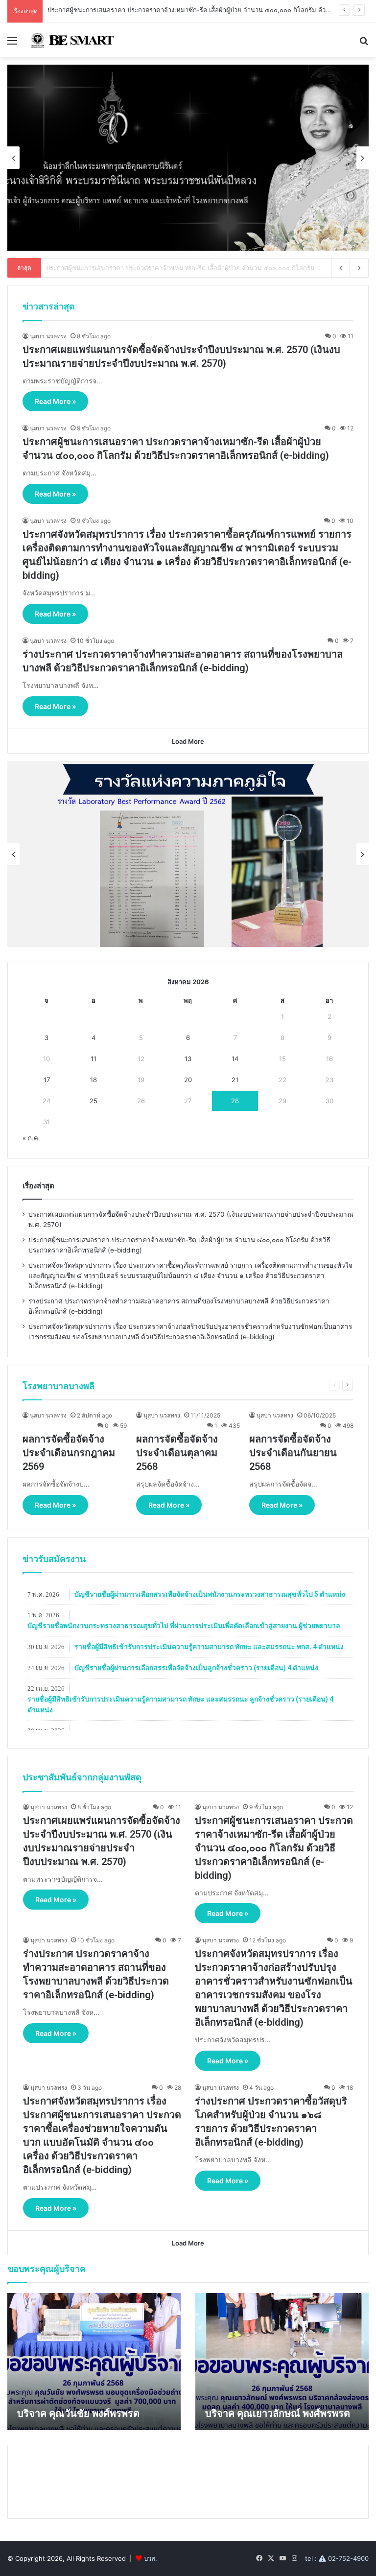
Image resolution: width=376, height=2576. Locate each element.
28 (235, 1101)
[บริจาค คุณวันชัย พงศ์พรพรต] (94, 2362)
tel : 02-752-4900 (337, 2558)
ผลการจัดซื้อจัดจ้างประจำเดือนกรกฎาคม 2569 (69, 1453)
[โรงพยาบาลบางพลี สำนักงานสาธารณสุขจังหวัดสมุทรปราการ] (71, 40)
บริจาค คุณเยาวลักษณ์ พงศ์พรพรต (278, 2413)
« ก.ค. (31, 1138)
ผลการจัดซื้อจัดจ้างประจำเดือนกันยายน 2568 (293, 1453)
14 (235, 1059)
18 (94, 1080)
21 (235, 1080)
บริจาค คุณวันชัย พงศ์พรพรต (78, 2413)
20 (188, 1080)
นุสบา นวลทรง (48, 336)
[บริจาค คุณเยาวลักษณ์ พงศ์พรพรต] (282, 2362)
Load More (188, 741)
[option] (188, 158)
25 (94, 1101)
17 (47, 1080)
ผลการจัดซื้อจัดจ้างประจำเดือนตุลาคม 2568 (177, 1453)
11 (94, 1059)
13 (188, 1059)
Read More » (55, 401)
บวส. (151, 2558)
